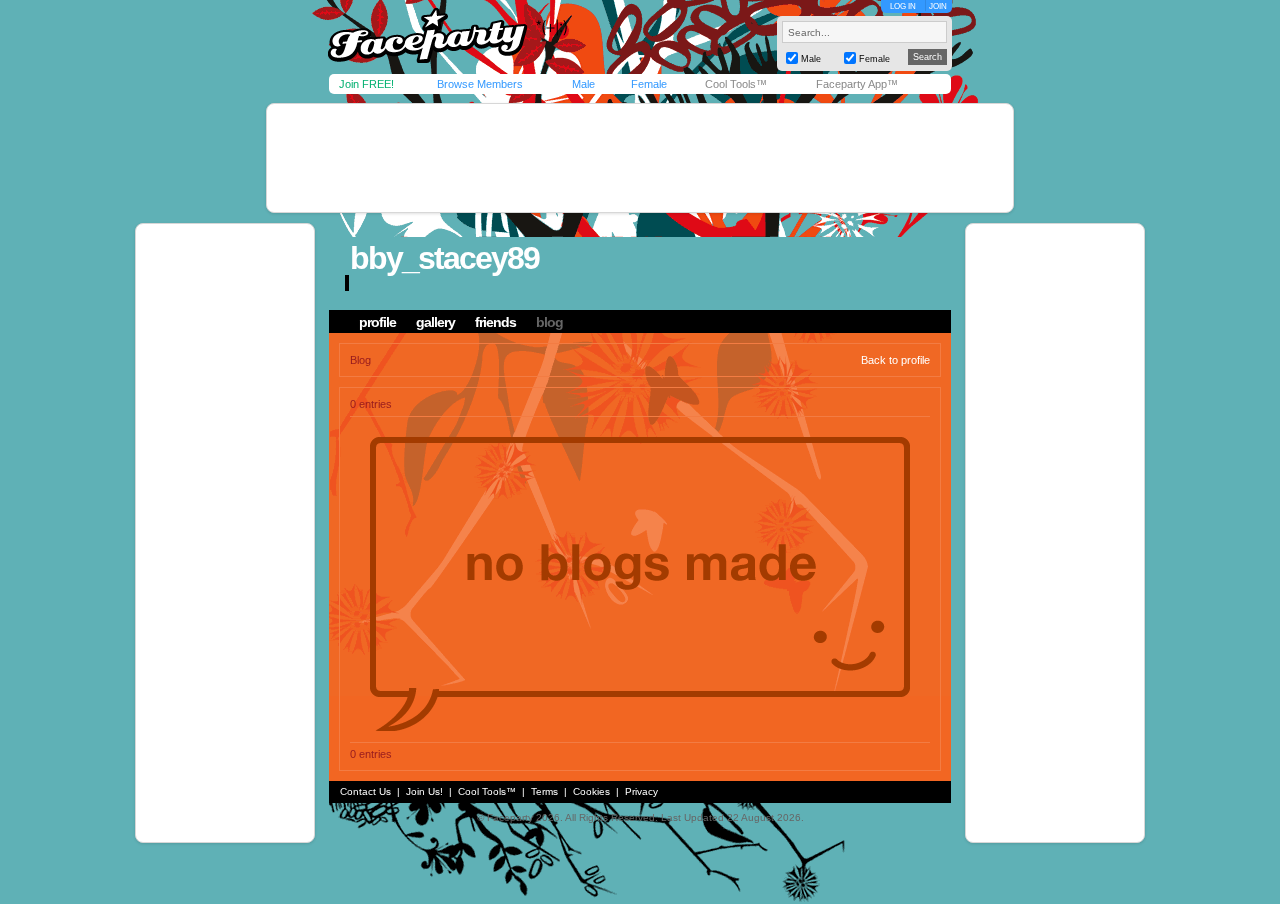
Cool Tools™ (736, 84)
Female (649, 84)
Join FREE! (366, 84)
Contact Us (365, 791)
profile (377, 322)
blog (549, 322)
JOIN (938, 6)
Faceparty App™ (857, 84)
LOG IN (903, 6)
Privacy (641, 791)
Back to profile (895, 360)
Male (583, 84)
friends (495, 322)
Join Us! (424, 791)
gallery (435, 322)
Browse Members (480, 84)
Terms (544, 791)
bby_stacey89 (444, 258)
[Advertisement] (640, 158)
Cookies (591, 791)
